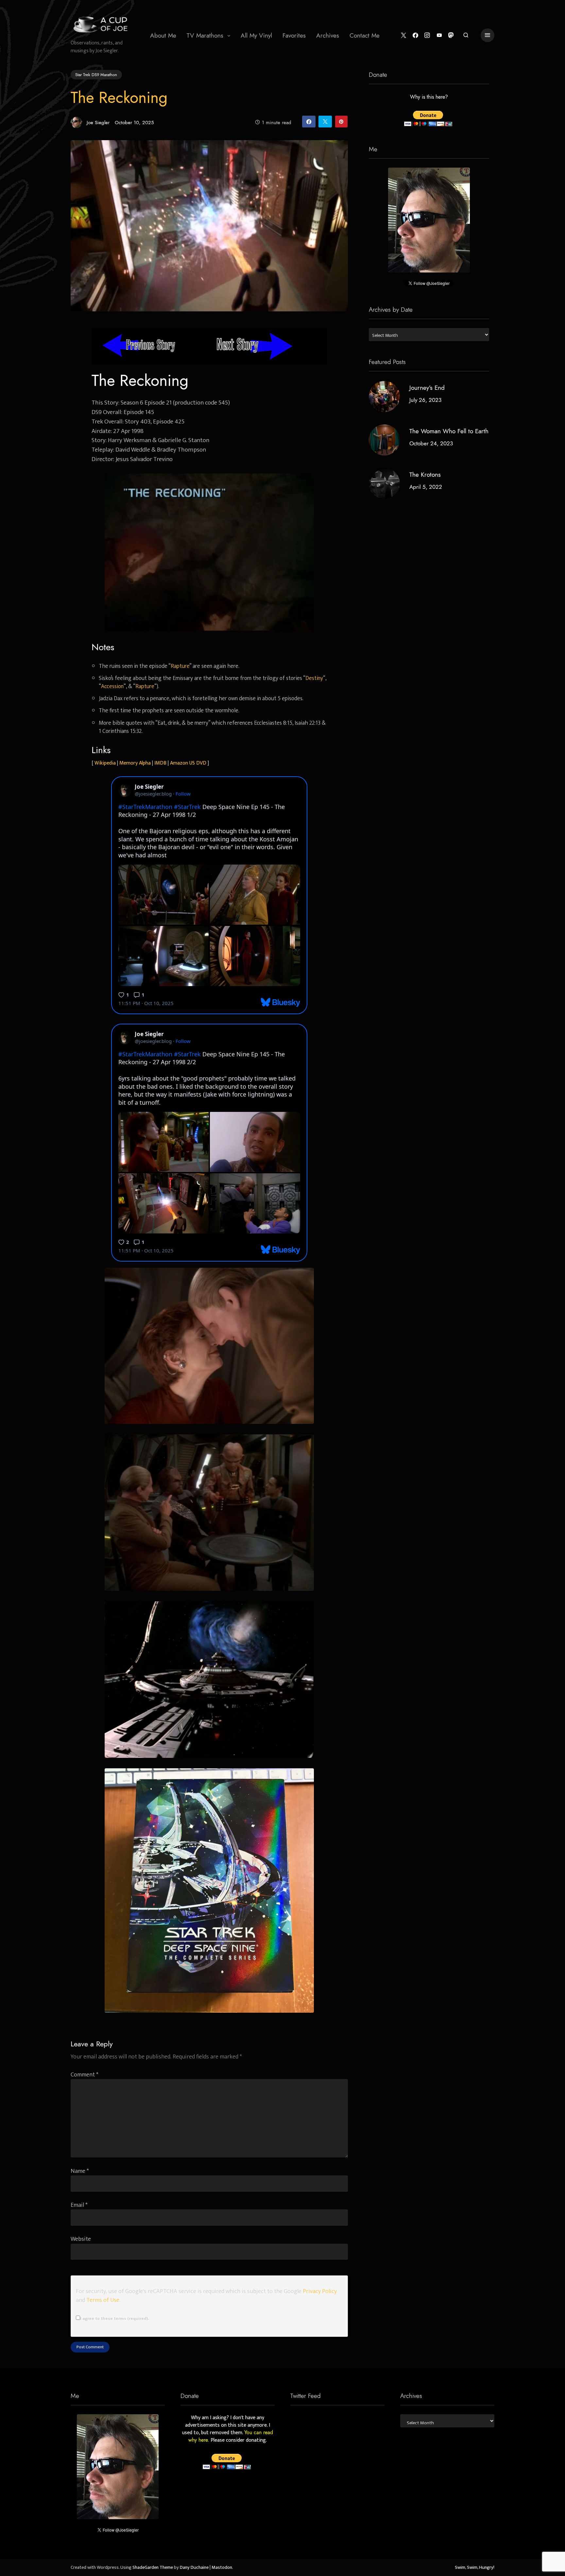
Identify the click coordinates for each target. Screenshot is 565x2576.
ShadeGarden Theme (153, 2568)
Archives (328, 35)
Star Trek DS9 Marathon (96, 74)
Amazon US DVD (188, 763)
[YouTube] (439, 35)
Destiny (314, 678)
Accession (112, 686)
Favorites (294, 35)
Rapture (180, 666)
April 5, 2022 (426, 487)
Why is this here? (429, 97)
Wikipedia (105, 763)
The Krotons (425, 475)
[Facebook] (415, 35)
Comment (85, 2075)
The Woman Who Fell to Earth (449, 431)
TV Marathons (205, 35)
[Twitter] (404, 35)
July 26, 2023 (425, 400)
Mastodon (222, 2568)
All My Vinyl (256, 35)
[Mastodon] (451, 35)
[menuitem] (163, 35)
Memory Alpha (135, 763)
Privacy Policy (320, 2291)
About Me (163, 35)
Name (80, 2171)
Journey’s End (427, 388)
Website (81, 2239)
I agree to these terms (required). (114, 2319)
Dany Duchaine (194, 2568)
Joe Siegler (98, 122)
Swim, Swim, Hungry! (475, 2568)
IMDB (160, 763)
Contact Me (365, 35)
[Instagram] (427, 35)
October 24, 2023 (431, 443)
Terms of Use (103, 2300)
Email (79, 2205)
